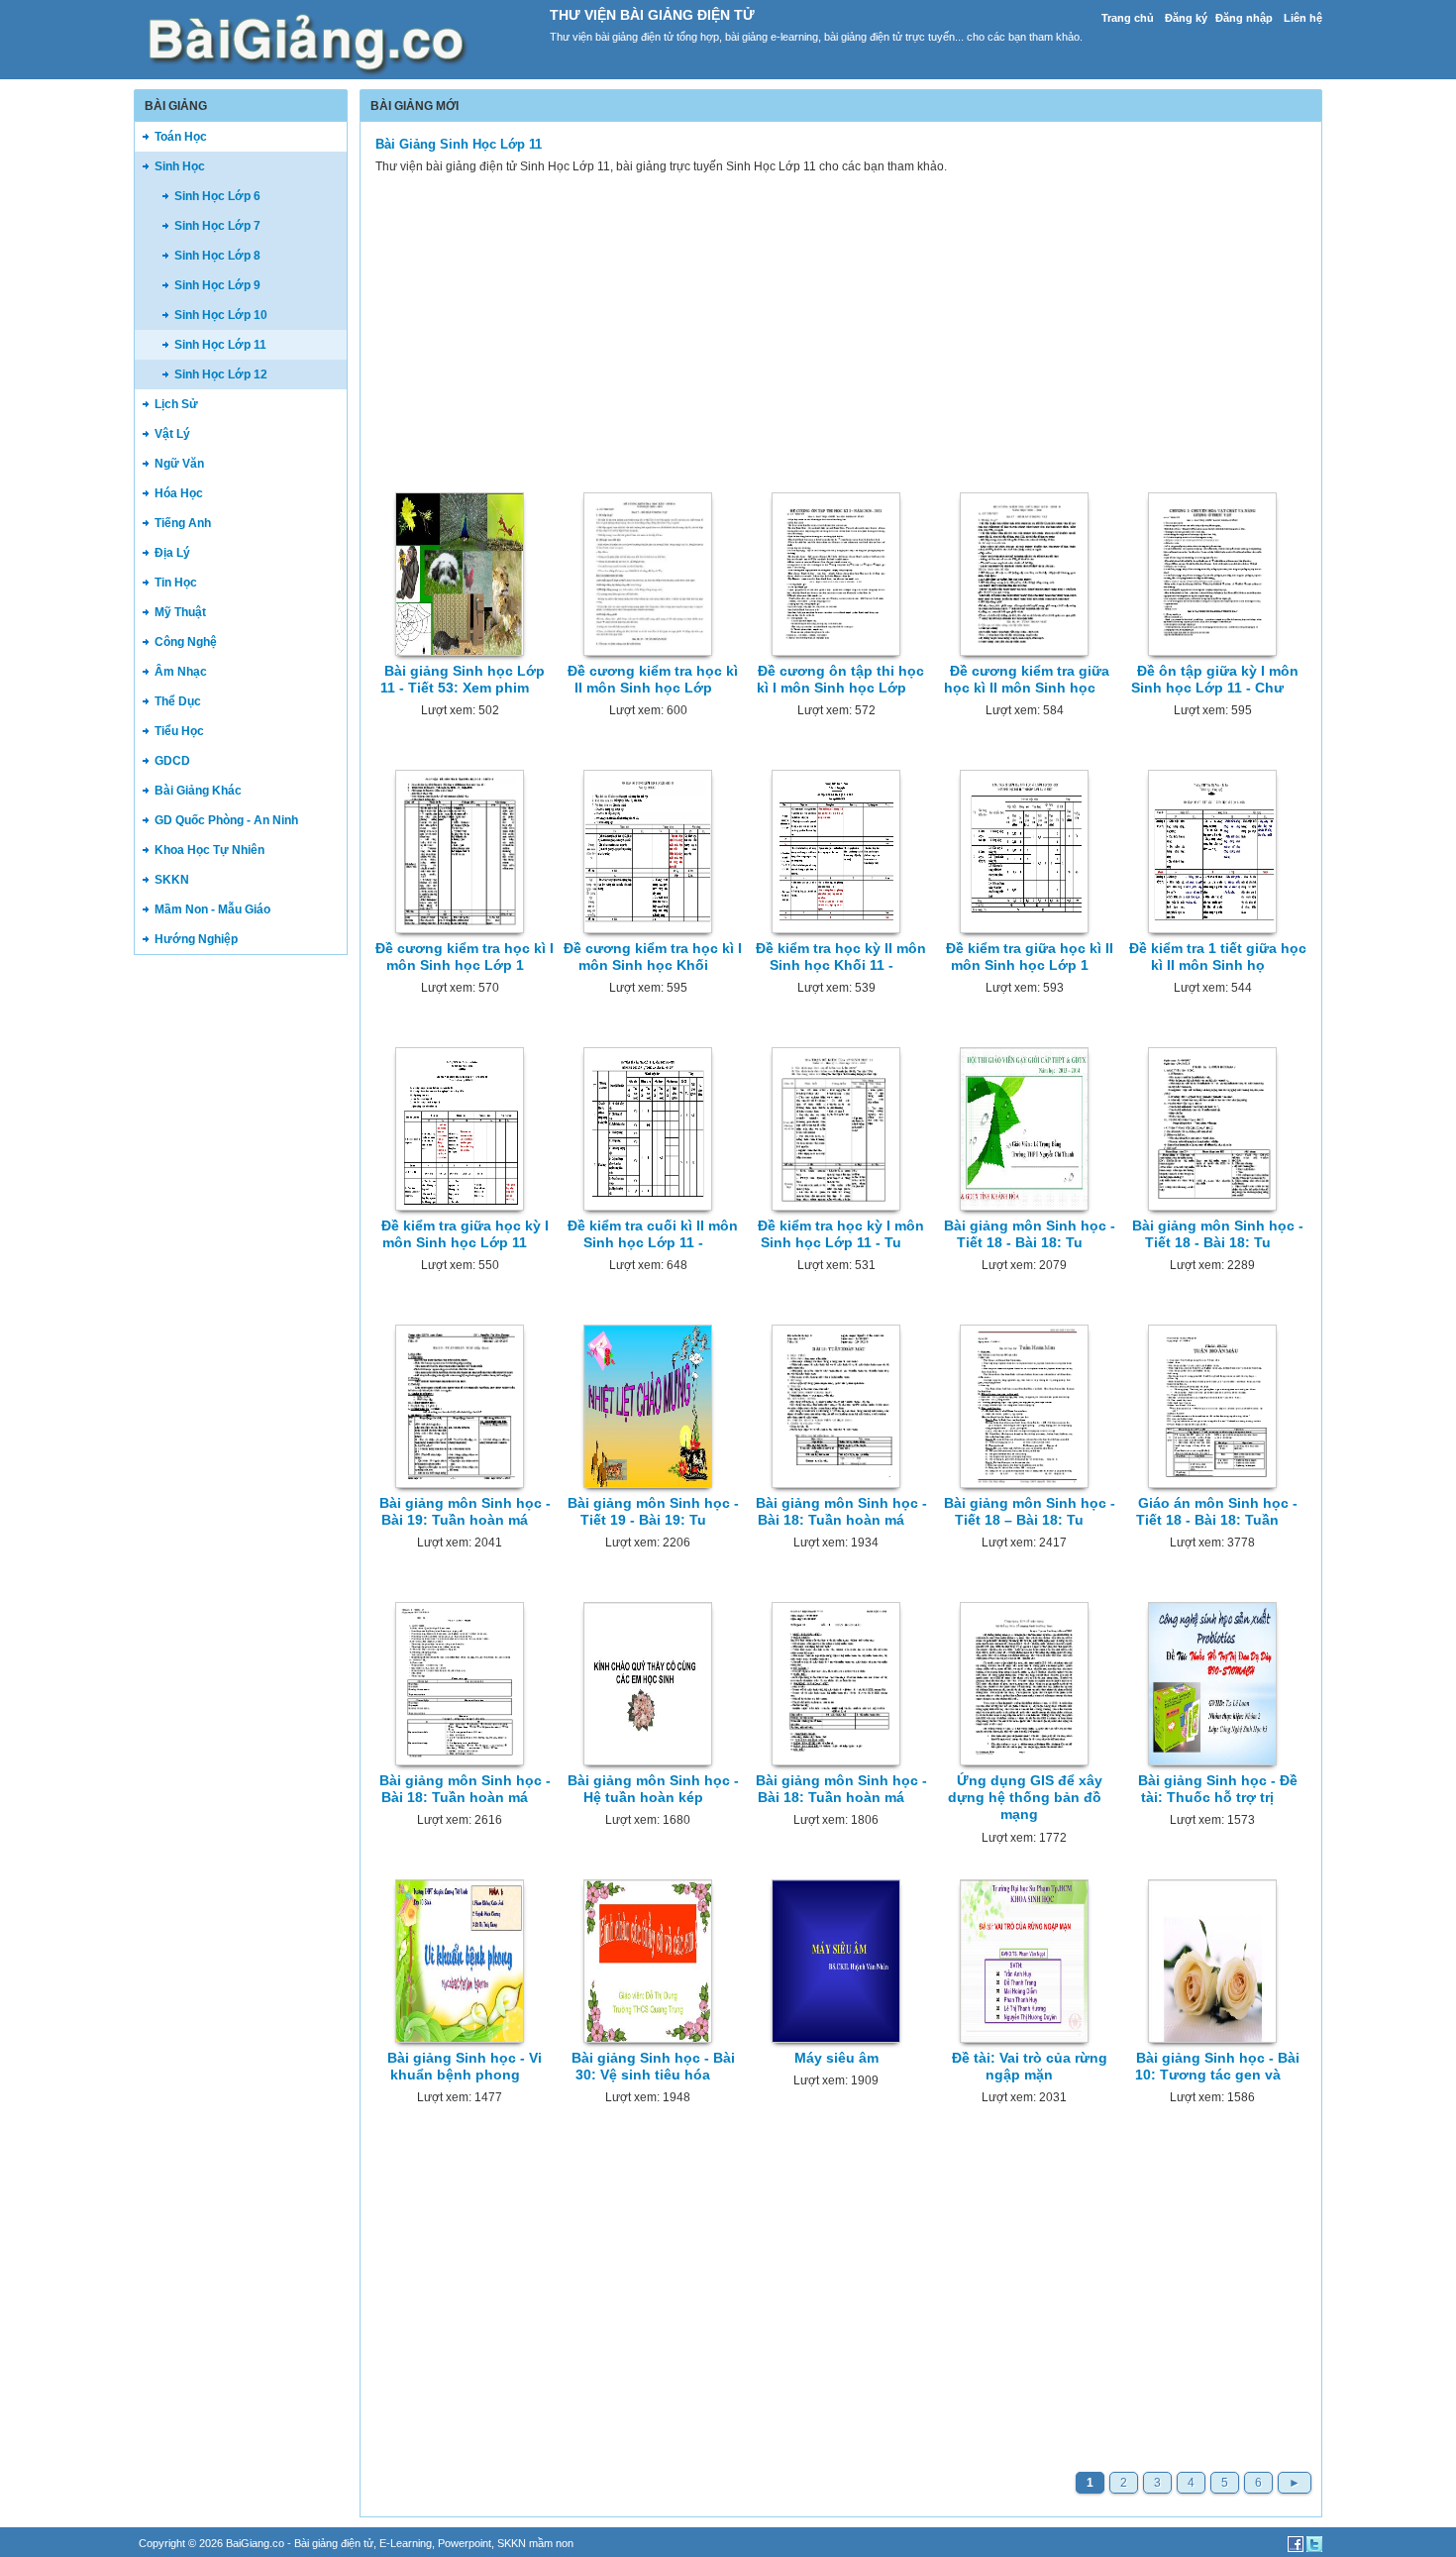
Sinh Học (180, 166)
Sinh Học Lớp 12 (221, 374)
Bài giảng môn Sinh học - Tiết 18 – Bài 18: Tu (1030, 1511)
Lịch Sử (176, 404)
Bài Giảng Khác (198, 791)
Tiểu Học (179, 731)
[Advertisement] (241, 1272)
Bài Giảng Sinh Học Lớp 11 (459, 144)
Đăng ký (1186, 18)
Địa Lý (172, 553)
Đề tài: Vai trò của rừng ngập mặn (1030, 2066)
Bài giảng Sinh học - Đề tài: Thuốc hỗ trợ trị (1218, 1789)
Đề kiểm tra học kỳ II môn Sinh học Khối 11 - (841, 957)
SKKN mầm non (535, 2543)
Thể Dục (178, 701)
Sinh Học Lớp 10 (221, 315)
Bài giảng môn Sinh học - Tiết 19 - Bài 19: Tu (653, 1511)
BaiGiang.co (255, 2543)
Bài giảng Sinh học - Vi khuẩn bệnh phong (465, 2066)
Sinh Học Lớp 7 (217, 226)
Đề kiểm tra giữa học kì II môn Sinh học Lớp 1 (1030, 957)
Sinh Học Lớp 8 (217, 256)
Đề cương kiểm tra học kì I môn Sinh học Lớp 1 (465, 957)
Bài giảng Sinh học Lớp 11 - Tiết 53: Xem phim (463, 679)
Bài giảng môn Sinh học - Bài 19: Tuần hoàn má (465, 1511)
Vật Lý (172, 434)
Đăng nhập (1244, 18)
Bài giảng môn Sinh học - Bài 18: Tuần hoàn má (841, 1511)
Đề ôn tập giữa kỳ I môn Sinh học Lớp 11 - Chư (1215, 679)
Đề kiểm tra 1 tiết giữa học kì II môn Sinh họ (1218, 957)
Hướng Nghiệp (196, 939)
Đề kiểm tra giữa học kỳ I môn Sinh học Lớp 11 (465, 1234)
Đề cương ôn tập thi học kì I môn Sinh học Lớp (841, 679)
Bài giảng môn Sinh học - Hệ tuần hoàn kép (653, 1789)
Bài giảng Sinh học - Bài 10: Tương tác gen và (1217, 2066)
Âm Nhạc (181, 672)
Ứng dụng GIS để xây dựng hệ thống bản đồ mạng (1025, 1798)
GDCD (172, 761)
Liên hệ (1303, 18)
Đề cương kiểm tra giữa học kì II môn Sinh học (1027, 679)
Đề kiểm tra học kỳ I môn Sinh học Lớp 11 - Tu (841, 1234)
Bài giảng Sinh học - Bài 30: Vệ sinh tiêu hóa (653, 2066)
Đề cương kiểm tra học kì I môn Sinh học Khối (653, 957)
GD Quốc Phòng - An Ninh (226, 820)
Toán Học (181, 137)
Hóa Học (179, 493)
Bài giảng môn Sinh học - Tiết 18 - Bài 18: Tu (1030, 1234)
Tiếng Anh (183, 523)
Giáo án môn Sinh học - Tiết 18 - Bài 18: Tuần (1217, 1511)
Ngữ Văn (179, 464)
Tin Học (176, 583)
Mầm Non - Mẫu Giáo (212, 909)
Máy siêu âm (836, 2058)
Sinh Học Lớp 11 (220, 345)
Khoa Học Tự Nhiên (209, 850)
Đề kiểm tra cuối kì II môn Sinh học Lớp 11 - (653, 1234)
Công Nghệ (186, 642)
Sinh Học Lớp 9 (217, 285)
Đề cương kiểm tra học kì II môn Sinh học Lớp (653, 679)
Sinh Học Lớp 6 (217, 196)
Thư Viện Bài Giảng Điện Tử (652, 15)
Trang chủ (1128, 18)
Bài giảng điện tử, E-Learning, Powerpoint (393, 2543)
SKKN (172, 880)
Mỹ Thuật (180, 612)
